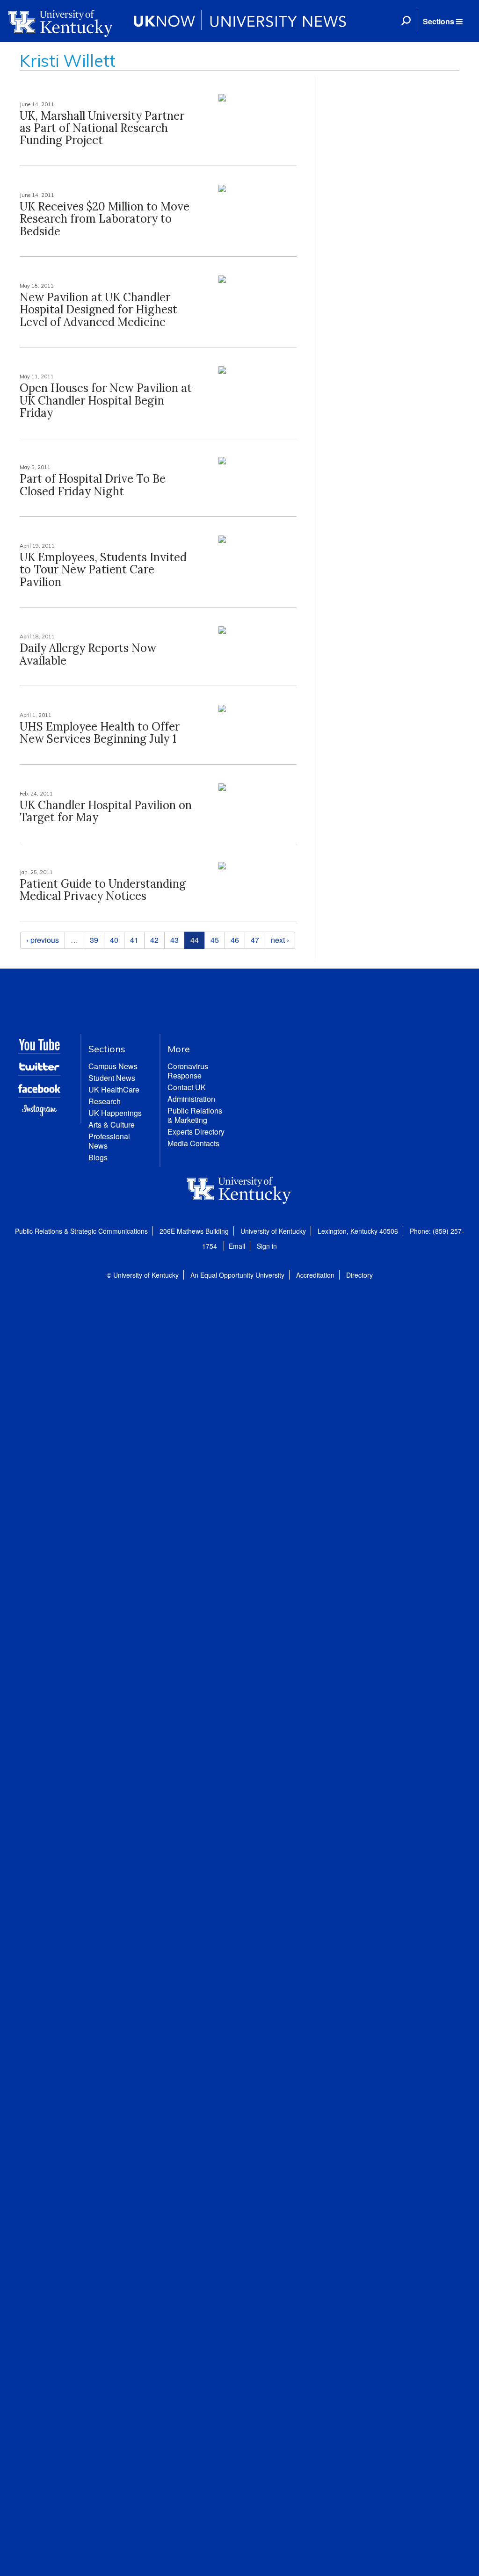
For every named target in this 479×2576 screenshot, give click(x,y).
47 (255, 940)
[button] (443, 22)
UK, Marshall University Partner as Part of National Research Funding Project (102, 128)
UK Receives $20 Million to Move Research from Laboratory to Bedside (105, 219)
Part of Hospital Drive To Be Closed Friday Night (93, 485)
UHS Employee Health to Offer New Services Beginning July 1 (100, 733)
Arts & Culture (112, 1125)
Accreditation (315, 1275)
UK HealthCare (114, 1089)
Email (237, 1246)
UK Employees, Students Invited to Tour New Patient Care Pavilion (103, 570)
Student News (112, 1078)
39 (94, 940)
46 (235, 940)
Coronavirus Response (188, 1071)
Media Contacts (193, 1143)
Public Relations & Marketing (195, 1115)
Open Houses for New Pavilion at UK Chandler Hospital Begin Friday (106, 400)
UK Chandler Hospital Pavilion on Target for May (106, 811)
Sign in (267, 1246)
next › (280, 940)
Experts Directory (196, 1132)
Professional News (109, 1141)
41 (134, 940)
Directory (359, 1275)
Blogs (98, 1157)
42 (154, 940)
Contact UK (187, 1087)
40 (114, 940)
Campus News (113, 1066)
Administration (191, 1099)
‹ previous (43, 940)
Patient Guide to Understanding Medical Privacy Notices (103, 890)
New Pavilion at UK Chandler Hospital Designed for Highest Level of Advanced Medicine (98, 310)
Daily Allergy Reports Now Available (88, 654)
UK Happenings (115, 1113)
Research (105, 1101)
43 (174, 940)
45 (215, 940)
